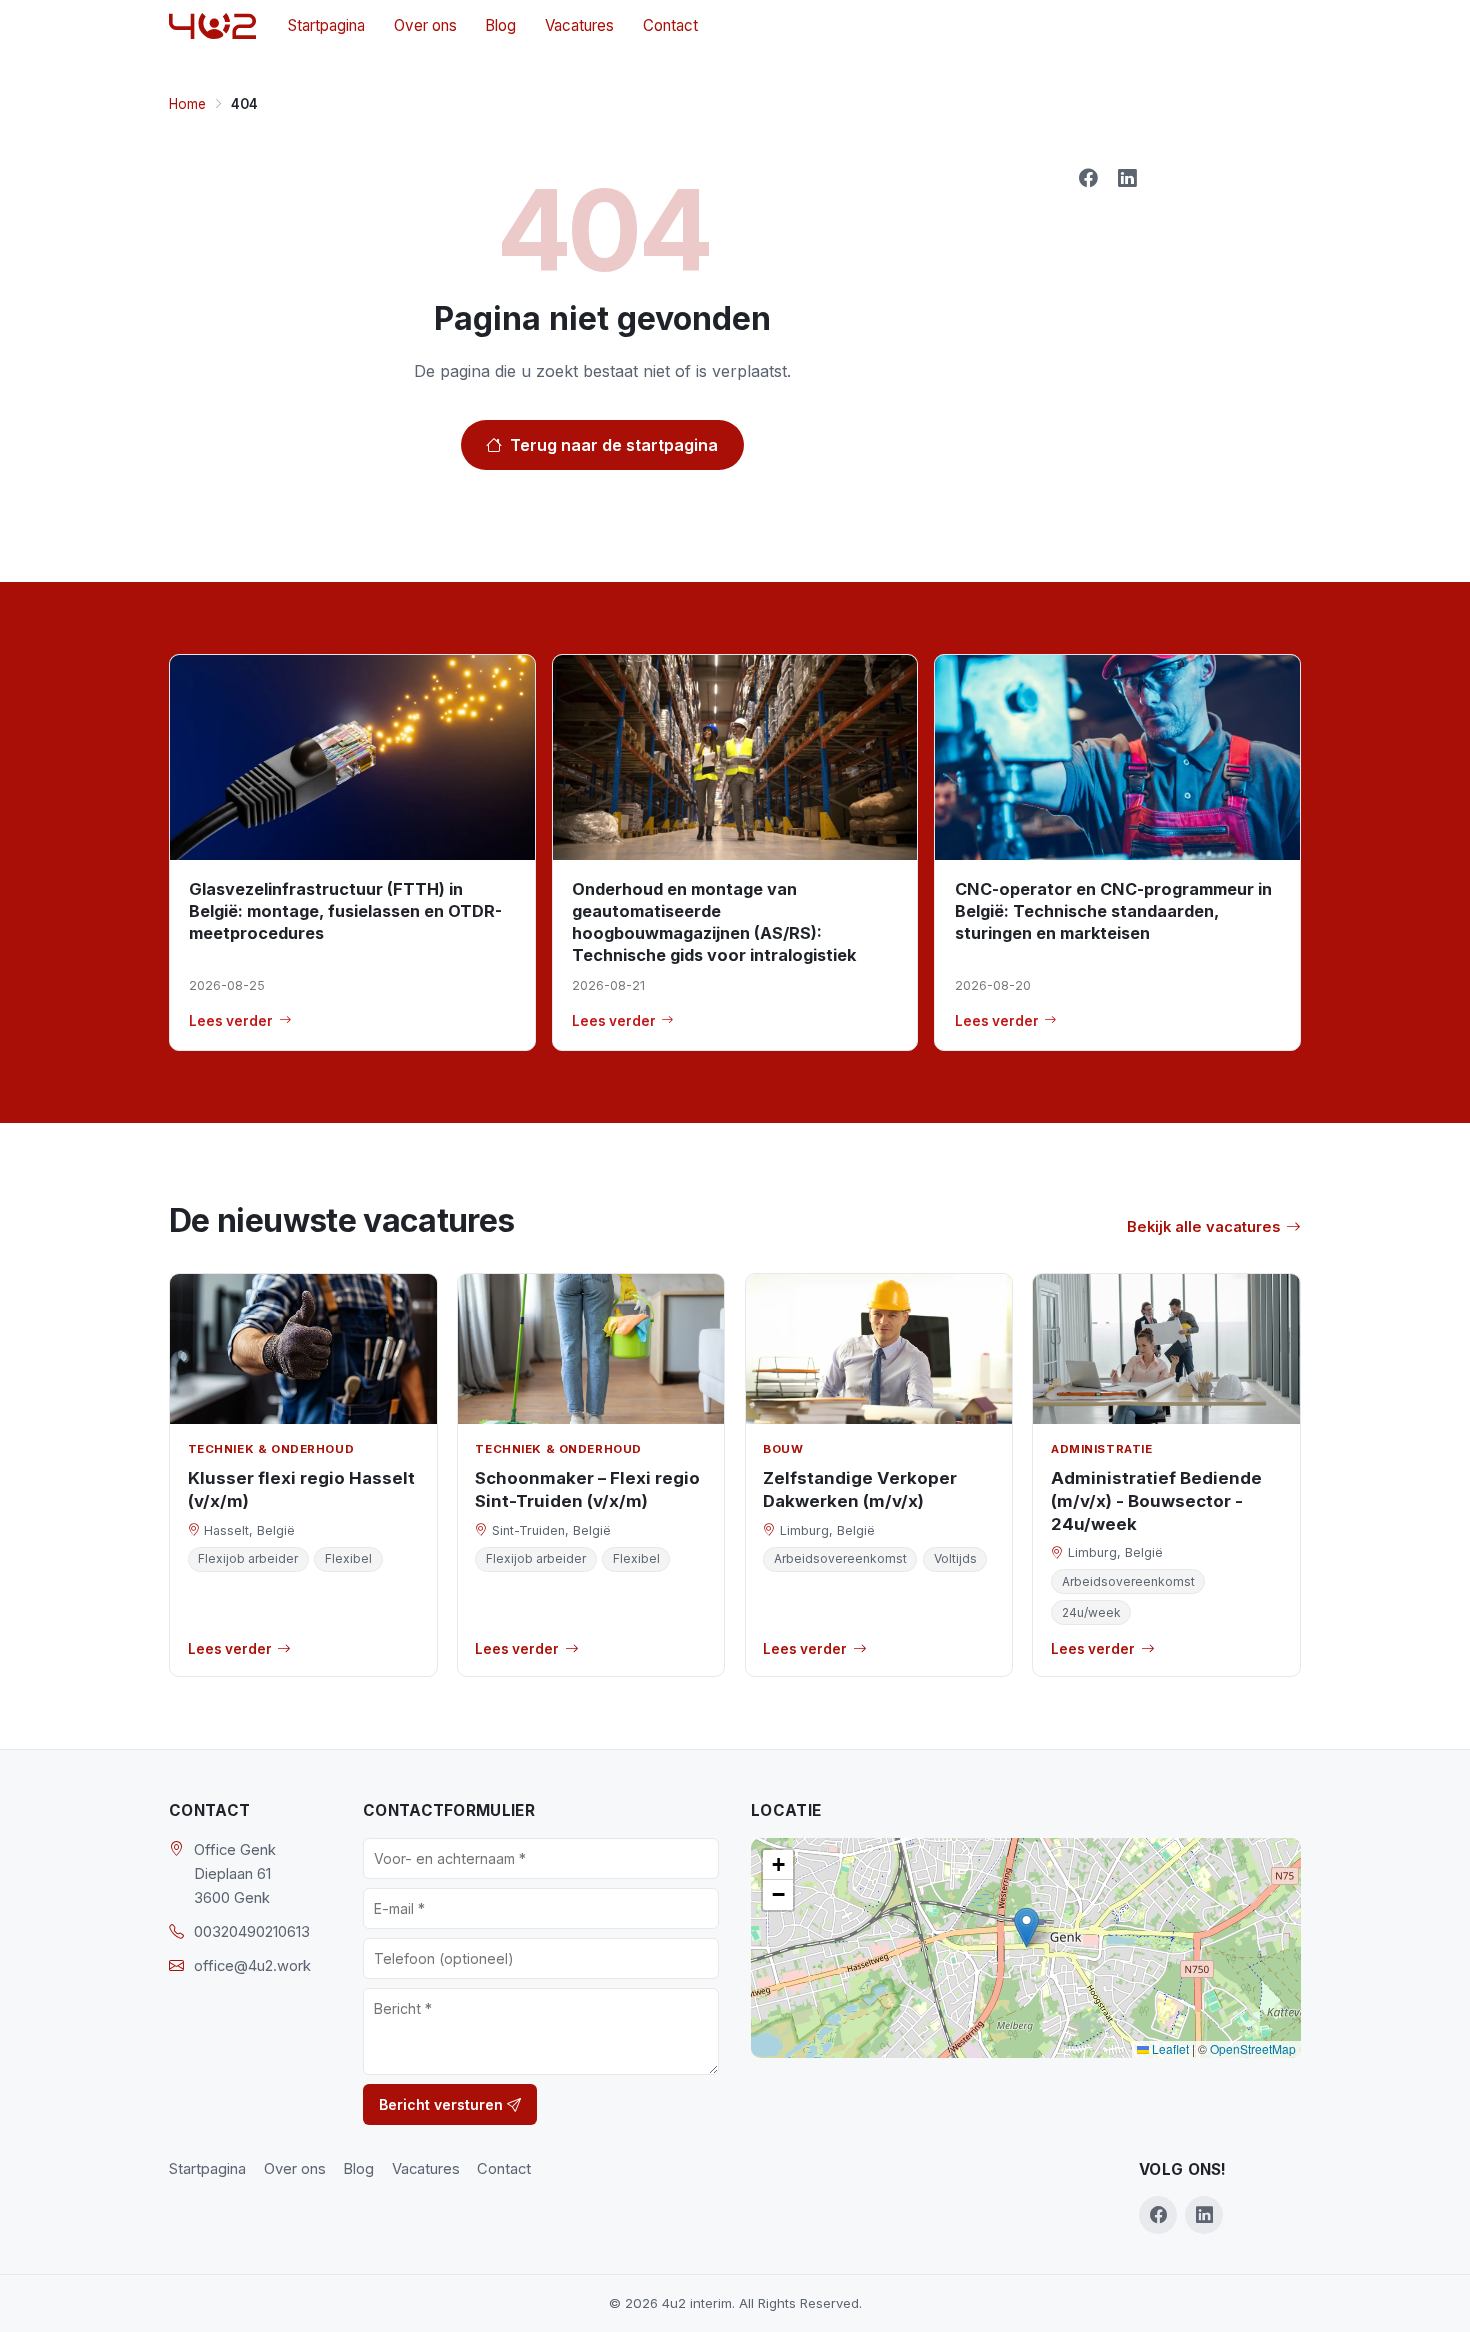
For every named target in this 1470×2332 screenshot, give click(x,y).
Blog (500, 25)
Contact (670, 25)
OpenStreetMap (1253, 2048)
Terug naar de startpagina (614, 445)
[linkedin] (1204, 2215)
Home (187, 104)
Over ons (425, 25)
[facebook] (1158, 2215)
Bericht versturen (443, 2104)
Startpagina (326, 25)
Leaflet (1169, 2048)
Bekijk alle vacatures (1203, 1227)
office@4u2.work (252, 1966)
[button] (1026, 1927)
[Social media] (1088, 178)
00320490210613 (252, 1932)
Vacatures (579, 25)
